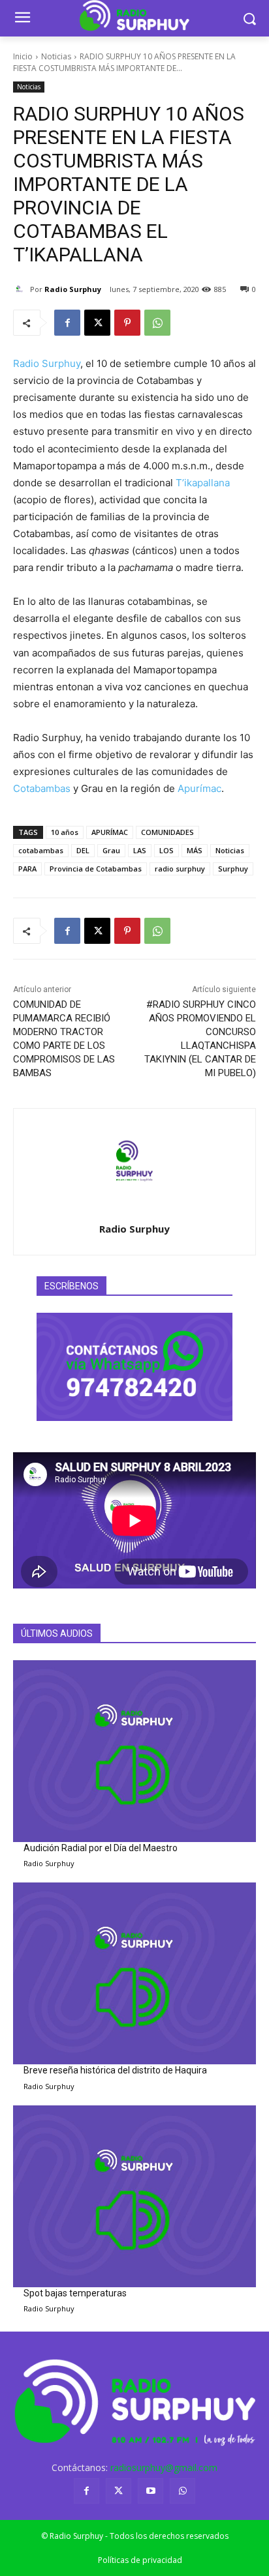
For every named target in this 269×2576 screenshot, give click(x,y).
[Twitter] (119, 2491)
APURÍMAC (110, 832)
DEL (83, 850)
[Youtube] (150, 2491)
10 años (65, 832)
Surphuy (233, 869)
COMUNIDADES (167, 832)
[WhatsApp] (157, 323)
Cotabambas (42, 788)
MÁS (195, 850)
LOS (166, 850)
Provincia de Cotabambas (96, 869)
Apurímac (199, 788)
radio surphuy (180, 869)
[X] (97, 323)
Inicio (23, 56)
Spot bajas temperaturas (75, 2293)
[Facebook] (67, 323)
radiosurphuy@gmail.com (164, 2467)
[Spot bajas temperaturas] (134, 2196)
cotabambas (41, 850)
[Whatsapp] (182, 2491)
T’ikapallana (203, 483)
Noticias (56, 56)
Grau (111, 850)
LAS (140, 850)
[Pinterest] (127, 323)
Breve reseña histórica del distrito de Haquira (115, 2070)
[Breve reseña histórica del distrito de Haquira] (134, 1973)
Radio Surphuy (73, 289)
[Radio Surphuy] (22, 289)
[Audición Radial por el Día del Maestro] (134, 1751)
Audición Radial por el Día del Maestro (101, 1848)
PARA (27, 869)
